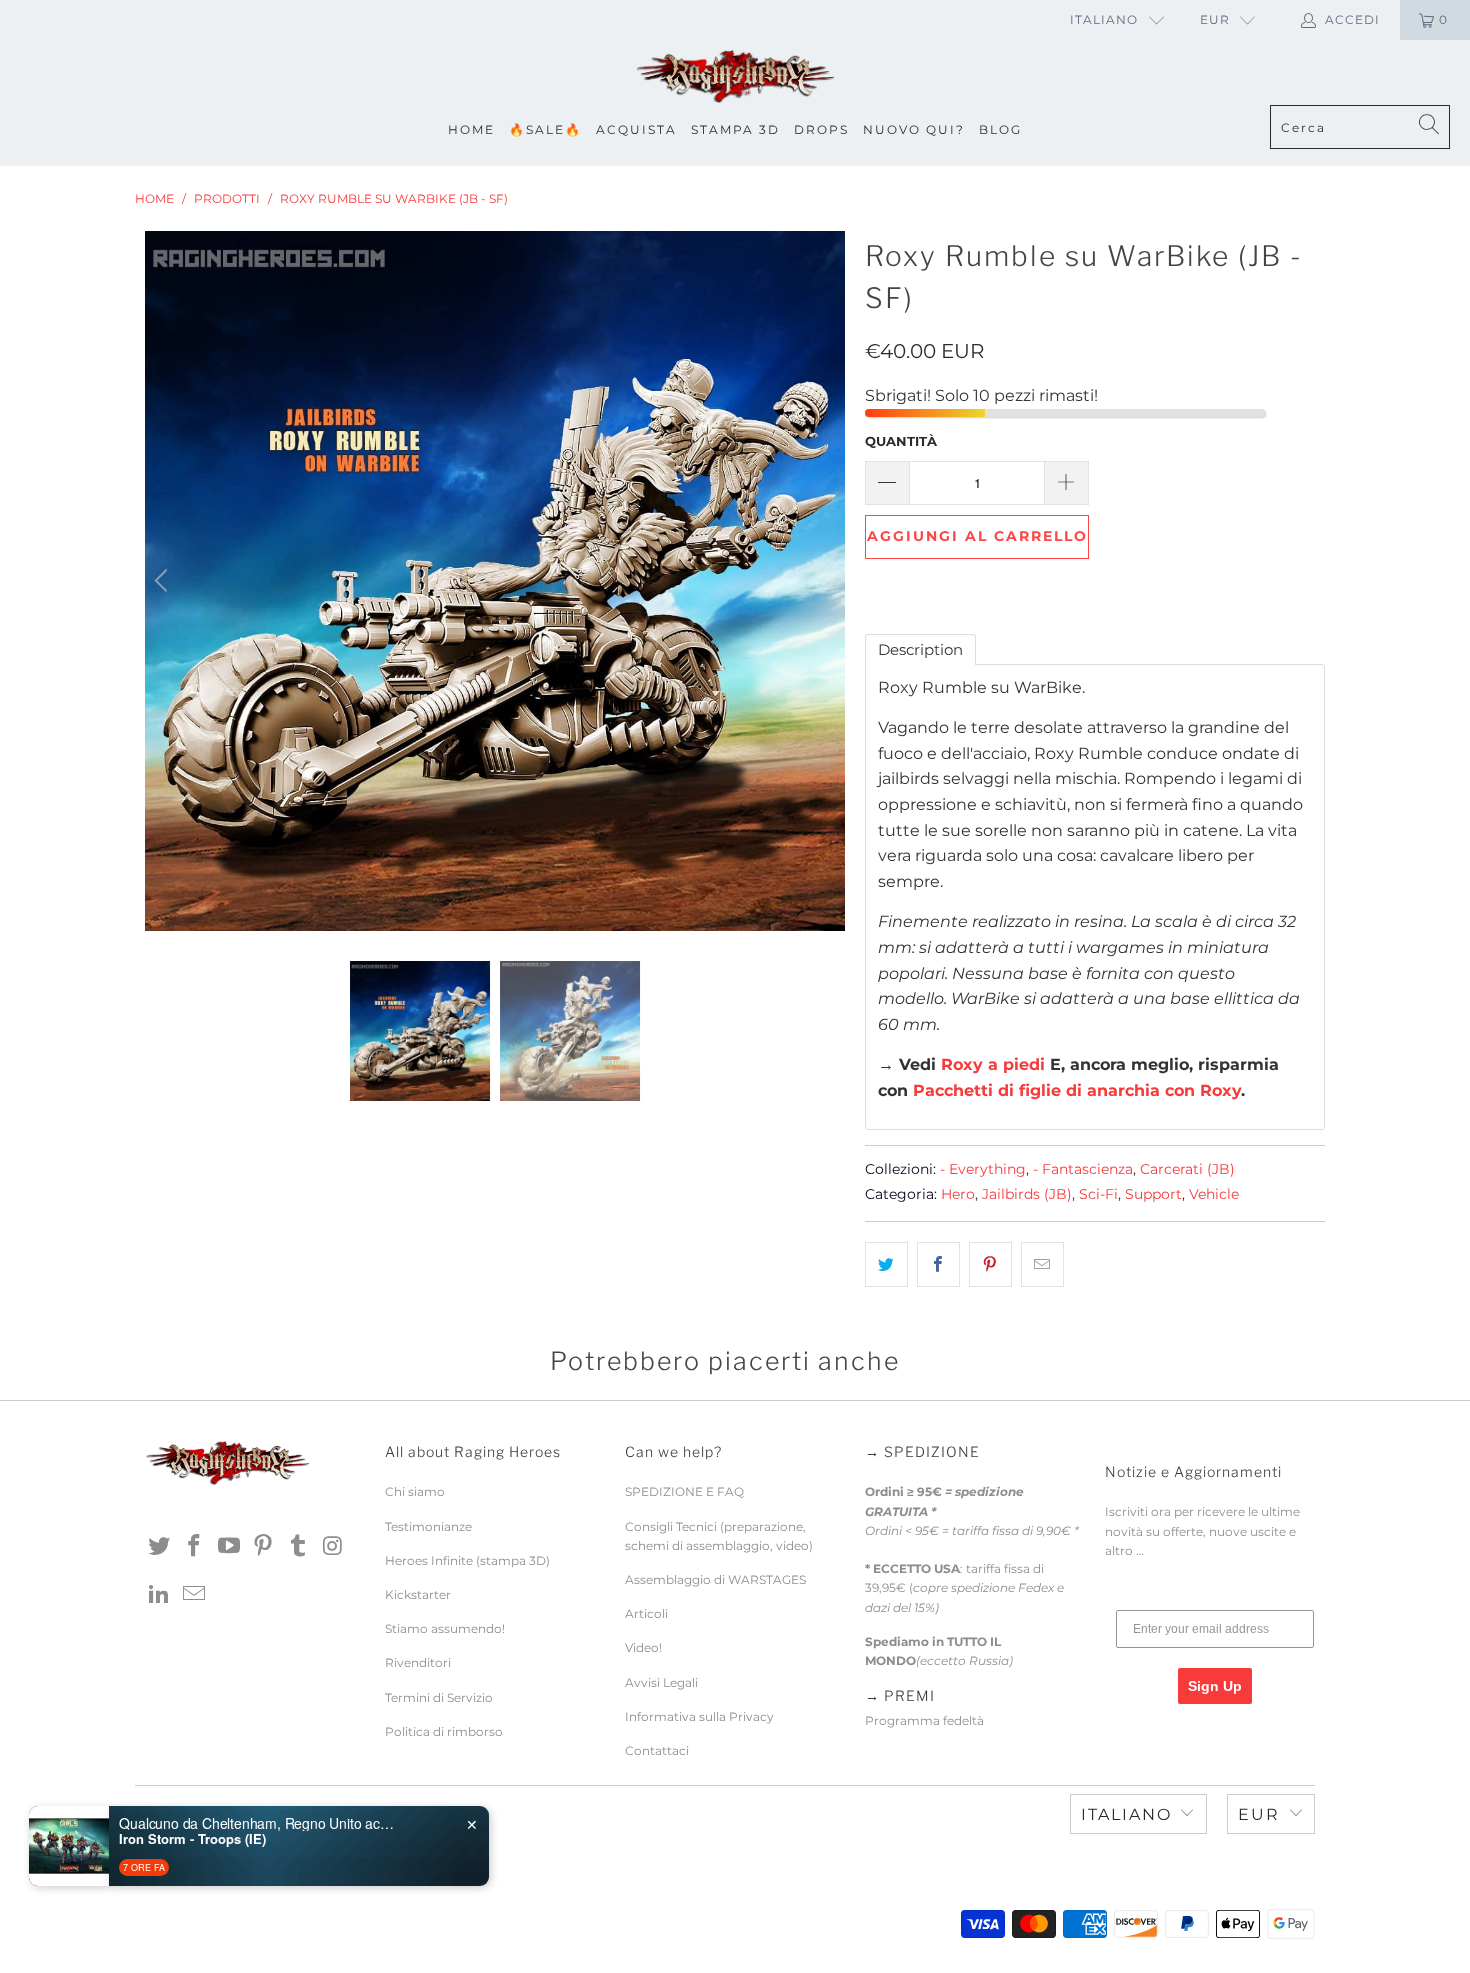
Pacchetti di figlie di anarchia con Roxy (1077, 1090)
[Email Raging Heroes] (195, 1595)
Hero (958, 1194)
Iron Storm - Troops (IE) (192, 1839)
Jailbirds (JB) (1027, 1194)
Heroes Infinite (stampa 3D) (467, 1560)
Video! (643, 1647)
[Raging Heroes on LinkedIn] (160, 1595)
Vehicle (1214, 1194)
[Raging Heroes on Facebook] (195, 1547)
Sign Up (1215, 1686)
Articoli (646, 1613)
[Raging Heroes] (735, 77)
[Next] (826, 581)
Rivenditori (418, 1662)
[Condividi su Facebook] (938, 1265)
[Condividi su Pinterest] (990, 1265)
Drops (821, 129)
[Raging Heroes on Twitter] (160, 1547)
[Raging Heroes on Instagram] (333, 1547)
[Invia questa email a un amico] (1042, 1265)
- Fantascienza (1083, 1169)
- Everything (983, 1169)
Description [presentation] (920, 649)
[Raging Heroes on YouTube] (229, 1547)
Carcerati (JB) (1187, 1169)
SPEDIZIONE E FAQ (684, 1491)
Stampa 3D (735, 129)
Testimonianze (428, 1526)
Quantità (901, 441)
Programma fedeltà (924, 1720)
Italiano (1104, 19)
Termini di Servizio (439, 1697)
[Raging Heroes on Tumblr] (299, 1547)
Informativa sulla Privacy (699, 1716)
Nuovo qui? (914, 129)
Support (1153, 1194)
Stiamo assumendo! (445, 1628)
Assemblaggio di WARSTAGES (715, 1579)
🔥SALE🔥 (545, 129)
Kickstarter (418, 1594)
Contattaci (657, 1750)
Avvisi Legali (661, 1682)
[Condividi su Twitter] (886, 1265)
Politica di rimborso (444, 1731)
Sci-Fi (1098, 1194)
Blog (1000, 129)
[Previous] (164, 581)
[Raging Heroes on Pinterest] (264, 1547)
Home (471, 129)
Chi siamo (415, 1491)
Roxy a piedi (993, 1064)
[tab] (920, 649)
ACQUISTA (636, 129)
